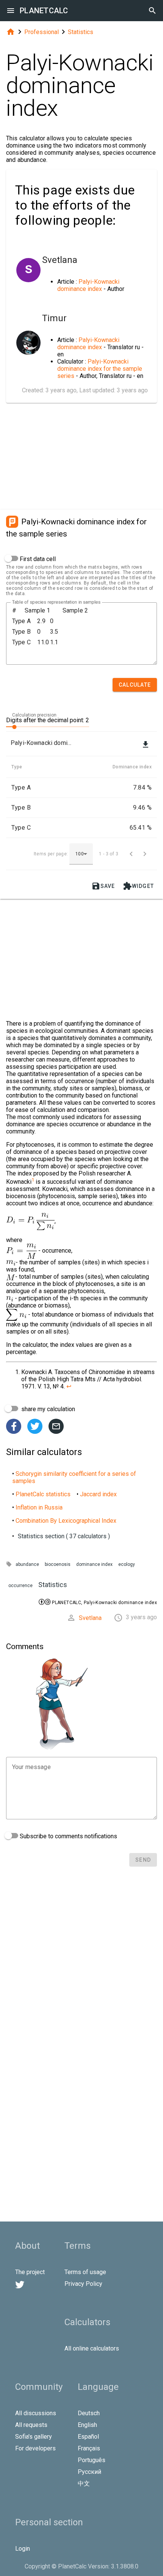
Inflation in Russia (39, 1507)
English (87, 2425)
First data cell (37, 559)
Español (88, 2437)
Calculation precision (34, 715)
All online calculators (92, 2348)
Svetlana (90, 1618)
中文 (84, 2484)
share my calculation (47, 1409)
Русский (89, 2472)
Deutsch (89, 2413)
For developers (35, 2448)
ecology (127, 1564)
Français (89, 2448)
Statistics (81, 32)
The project (30, 2272)
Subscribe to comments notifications (68, 1836)
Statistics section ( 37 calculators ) (64, 1536)
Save (103, 886)
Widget (139, 886)
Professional (42, 32)
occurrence (20, 1586)
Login (23, 2549)
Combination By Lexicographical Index (66, 1521)
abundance (27, 1564)
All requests (31, 2425)
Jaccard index (98, 1494)
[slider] (48, 726)
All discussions (36, 2413)
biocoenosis (58, 1564)
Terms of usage (85, 2272)
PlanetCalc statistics (43, 1494)
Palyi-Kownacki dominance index (88, 285)
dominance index (94, 1564)
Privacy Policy (83, 2284)
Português (92, 2460)
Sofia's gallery (34, 2437)
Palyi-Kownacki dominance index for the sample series (100, 369)
